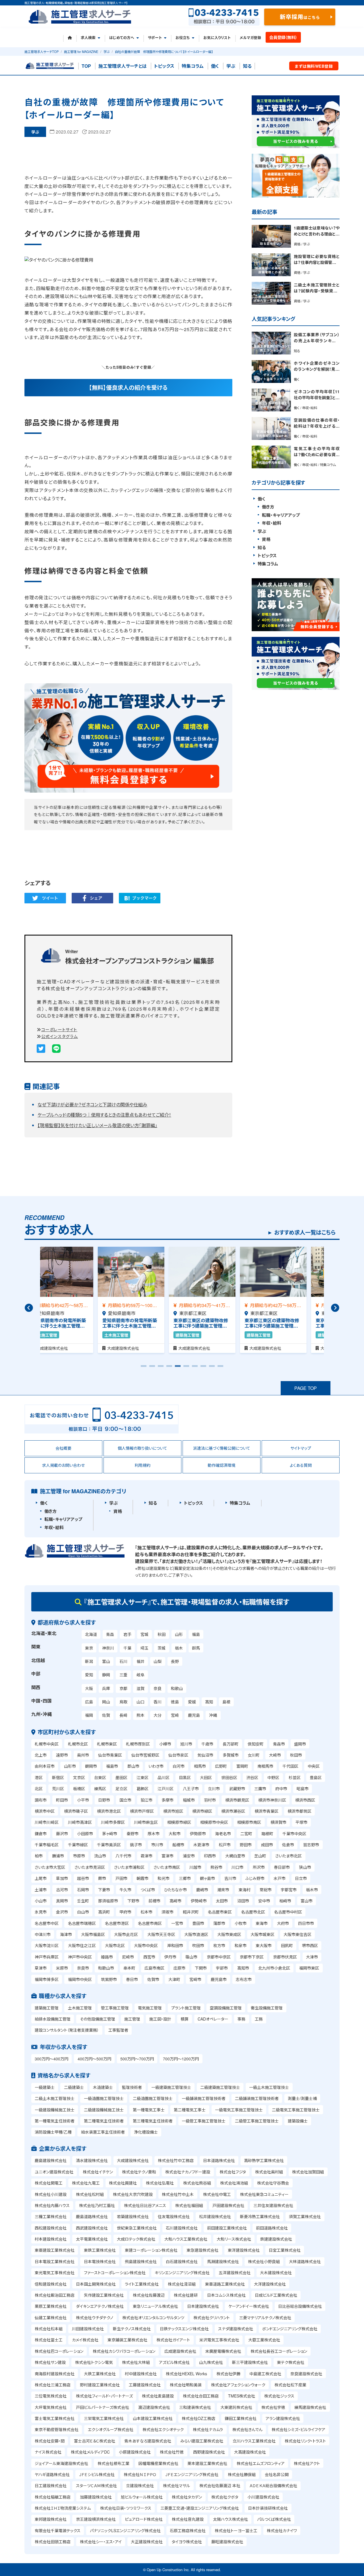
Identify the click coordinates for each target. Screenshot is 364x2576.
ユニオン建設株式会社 (54, 2172)
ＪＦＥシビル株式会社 (97, 2474)
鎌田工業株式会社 (241, 2418)
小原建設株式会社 (135, 2452)
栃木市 (312, 1890)
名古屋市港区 (117, 1923)
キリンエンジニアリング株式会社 (182, 2273)
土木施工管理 (80, 2008)
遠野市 (62, 1755)
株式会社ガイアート (173, 2340)
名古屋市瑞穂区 (82, 1923)
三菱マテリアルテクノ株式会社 (265, 2317)
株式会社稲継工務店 (53, 2497)
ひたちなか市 (175, 1890)
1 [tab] (144, 1368)
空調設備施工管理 (226, 2008)
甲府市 (125, 1912)
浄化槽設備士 (146, 2132)
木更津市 (201, 1845)
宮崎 (175, 1715)
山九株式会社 (211, 2362)
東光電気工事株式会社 (55, 2273)
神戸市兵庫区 (47, 1957)
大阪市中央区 (146, 1945)
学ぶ (106, 52)
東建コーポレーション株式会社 (151, 2250)
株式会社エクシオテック (163, 2429)
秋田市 (296, 1755)
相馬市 (200, 1766)
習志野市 (311, 1845)
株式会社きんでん (247, 2429)
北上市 (41, 1755)
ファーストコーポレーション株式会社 (115, 2273)
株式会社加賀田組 (308, 2172)
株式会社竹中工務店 (176, 2160)
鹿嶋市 (202, 1890)
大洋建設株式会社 (270, 2284)
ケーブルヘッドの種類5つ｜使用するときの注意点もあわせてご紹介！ (104, 1115)
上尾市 (41, 1878)
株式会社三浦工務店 (53, 2385)
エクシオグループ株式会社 (111, 2429)
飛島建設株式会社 (141, 2261)
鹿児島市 (219, 1979)
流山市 (100, 1856)
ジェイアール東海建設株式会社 (61, 2463)
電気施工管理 (150, 2008)
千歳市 (207, 1744)
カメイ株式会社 (85, 2340)
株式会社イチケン (98, 2172)
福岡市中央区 (80, 1979)
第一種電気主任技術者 (55, 2121)
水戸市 (280, 1878)
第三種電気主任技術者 (153, 2121)
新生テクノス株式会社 (132, 2329)
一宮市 (177, 1923)
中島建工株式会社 (265, 2374)
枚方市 (219, 1945)
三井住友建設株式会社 (273, 2205)
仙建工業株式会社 (51, 2317)
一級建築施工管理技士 (171, 2087)
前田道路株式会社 (272, 2228)
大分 (158, 1715)
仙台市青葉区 (110, 1755)
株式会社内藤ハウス (52, 2205)
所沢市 (259, 1867)
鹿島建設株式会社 (51, 2160)
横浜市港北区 (109, 1811)
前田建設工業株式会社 (227, 2228)
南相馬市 (265, 1766)
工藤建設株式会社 (145, 2385)
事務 (241, 2019)
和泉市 (241, 1945)
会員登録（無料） (283, 37)
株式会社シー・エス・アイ (101, 2542)
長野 (175, 1661)
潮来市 (223, 1890)
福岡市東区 (309, 1968)
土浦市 (41, 1890)
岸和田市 (175, 1945)
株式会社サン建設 (50, 2362)
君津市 (146, 1856)
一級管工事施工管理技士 (204, 2121)
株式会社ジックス (279, 2396)
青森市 (279, 1744)
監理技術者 (132, 2087)
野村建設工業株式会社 (100, 2385)
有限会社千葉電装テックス (58, 2530)
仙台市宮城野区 (145, 1755)
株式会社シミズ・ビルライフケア (298, 2429)
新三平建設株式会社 (250, 2362)
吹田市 (198, 1945)
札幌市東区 (107, 1744)
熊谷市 (216, 1867)
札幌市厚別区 (138, 1744)
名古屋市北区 (253, 1912)
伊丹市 (170, 1957)
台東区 (100, 1777)
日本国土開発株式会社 (96, 2284)
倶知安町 (256, 1744)
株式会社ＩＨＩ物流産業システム (63, 2508)
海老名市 (223, 1833)
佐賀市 (153, 1979)
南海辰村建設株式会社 (55, 2374)
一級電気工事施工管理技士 (239, 2110)
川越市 (195, 1867)
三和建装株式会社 (195, 2407)
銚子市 (136, 1845)
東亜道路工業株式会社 (225, 2284)
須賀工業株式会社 (305, 2216)
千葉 (127, 1648)
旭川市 (186, 1744)
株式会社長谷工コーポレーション (279, 2351)
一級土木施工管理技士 (269, 2087)
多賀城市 (231, 1755)
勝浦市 (58, 1856)
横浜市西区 (305, 1800)
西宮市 (149, 1957)
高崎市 (175, 1901)
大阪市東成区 (229, 1934)
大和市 (175, 1833)
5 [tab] (178, 1368)
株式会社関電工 (49, 2183)
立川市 (214, 1789)
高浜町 (104, 1912)
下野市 (133, 1901)
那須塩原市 (108, 1901)
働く (215, 66)
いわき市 (156, 1766)
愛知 (89, 1675)
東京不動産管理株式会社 (57, 2429)
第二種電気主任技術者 (104, 2121)
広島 (89, 1702)
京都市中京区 (219, 1957)
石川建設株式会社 (182, 2228)
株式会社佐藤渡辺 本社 (220, 2485)
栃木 (179, 1648)
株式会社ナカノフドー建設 (188, 2172)
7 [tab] (195, 1368)
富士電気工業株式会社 (55, 2418)
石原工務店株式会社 (188, 2530)
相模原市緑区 (179, 1822)
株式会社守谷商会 (273, 2183)
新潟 (89, 1661)
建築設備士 (298, 2121)
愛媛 (192, 1702)
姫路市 (107, 1957)
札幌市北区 (78, 1744)
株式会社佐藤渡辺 (149, 2295)
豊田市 (198, 1923)
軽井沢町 (191, 1912)
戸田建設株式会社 (228, 2205)
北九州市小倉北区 (274, 1968)
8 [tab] (203, 1368)
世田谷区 (229, 1777)
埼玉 (144, 1648)
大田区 (206, 1777)
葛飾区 (142, 1789)
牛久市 (125, 1890)
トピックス (164, 66)
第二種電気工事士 (190, 2110)
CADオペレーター (213, 2019)
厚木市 (154, 1833)
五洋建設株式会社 (235, 2273)
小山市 (41, 1901)
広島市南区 (154, 1968)
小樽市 (165, 1744)
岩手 (127, 1634)
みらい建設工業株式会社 (202, 2441)
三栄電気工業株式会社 (104, 2418)
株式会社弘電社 (160, 2183)
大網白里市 (235, 1856)
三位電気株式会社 (51, 2396)
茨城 (162, 1648)
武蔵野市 (237, 1789)
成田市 (267, 1845)
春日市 (132, 1979)
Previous (29, 1308)
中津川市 (43, 1934)
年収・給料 (272, 523)
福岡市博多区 (47, 1979)
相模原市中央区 (214, 1822)
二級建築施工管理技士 (220, 2087)
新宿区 (58, 1777)
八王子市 (191, 1789)
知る (247, 66)
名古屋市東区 (220, 1912)
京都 (123, 1688)
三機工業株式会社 (51, 2216)
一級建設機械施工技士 (55, 2110)
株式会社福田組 (189, 2205)
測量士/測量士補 (302, 2098)
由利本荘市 (45, 1766)
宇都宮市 (289, 1890)
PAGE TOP (306, 1388)
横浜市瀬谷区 (233, 1811)
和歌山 (177, 1688)
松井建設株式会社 (215, 2216)
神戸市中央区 (80, 1957)
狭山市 (305, 1867)
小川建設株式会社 (263, 2497)
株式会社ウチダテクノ (95, 2317)
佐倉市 (288, 1845)
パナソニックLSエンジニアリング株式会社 (125, 2530)
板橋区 (79, 1789)
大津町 (174, 1979)
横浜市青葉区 (266, 1811)
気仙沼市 (205, 1755)
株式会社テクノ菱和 (139, 2172)
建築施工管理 (47, 2008)
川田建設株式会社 (88, 2329)
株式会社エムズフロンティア (261, 2463)
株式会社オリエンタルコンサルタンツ (153, 2317)
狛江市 (146, 1800)
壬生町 (83, 1901)
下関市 (201, 1968)
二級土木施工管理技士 (55, 2098)
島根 (226, 1702)
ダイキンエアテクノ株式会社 (100, 2306)
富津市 (167, 1856)
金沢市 (62, 1912)
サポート (155, 38)
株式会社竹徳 (172, 2452)
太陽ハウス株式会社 (230, 2519)
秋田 (162, 1634)
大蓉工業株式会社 (264, 2340)
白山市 (83, 1912)
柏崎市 (285, 1901)
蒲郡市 (219, 1923)
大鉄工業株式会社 (100, 2374)
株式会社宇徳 (273, 2407)
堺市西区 (310, 1945)
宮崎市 (195, 1979)
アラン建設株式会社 (283, 2418)
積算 (185, 2019)
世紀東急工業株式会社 (137, 2228)
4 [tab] (169, 1368)
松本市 (146, 1912)
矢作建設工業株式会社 (104, 2295)
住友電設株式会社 (174, 2216)
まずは (314, 66)
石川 (123, 1661)
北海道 (91, 1634)
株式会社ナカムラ (208, 2429)
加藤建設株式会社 (96, 2497)
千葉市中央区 (294, 1833)
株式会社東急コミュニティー (264, 2194)
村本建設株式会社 (51, 2239)
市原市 (79, 1856)
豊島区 (316, 1777)
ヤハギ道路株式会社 (52, 2474)
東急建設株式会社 (202, 2250)
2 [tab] (152, 1368)
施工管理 (132, 2019)
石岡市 (83, 1890)
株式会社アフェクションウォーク (238, 2385)
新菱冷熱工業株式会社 (260, 2216)
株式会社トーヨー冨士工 (236, 2530)
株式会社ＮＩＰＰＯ (140, 2474)
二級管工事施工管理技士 (257, 2121)
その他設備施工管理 (98, 2019)
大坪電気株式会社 (51, 2407)
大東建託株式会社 (236, 2407)
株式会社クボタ (225, 2497)
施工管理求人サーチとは (123, 66)
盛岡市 (300, 1744)
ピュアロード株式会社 (144, 2519)
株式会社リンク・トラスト (305, 2441)
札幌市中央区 (47, 1744)
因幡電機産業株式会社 (158, 2463)
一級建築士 (45, 2087)
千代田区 (290, 1766)
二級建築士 (74, 2087)
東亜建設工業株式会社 (55, 2250)
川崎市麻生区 (146, 1822)
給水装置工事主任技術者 (103, 2132)
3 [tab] (161, 1368)
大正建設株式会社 (147, 2542)
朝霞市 (142, 1878)
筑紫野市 (109, 1979)
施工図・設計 (160, 2019)
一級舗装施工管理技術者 (204, 2098)
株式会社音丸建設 (188, 2519)
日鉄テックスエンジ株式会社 (184, 2329)
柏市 (39, 1856)
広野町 (221, 1766)
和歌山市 (106, 1968)
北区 (39, 1789)
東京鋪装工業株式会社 (127, 2340)
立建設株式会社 (140, 2485)
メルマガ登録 (250, 38)
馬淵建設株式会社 (223, 2261)
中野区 (273, 1777)
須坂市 (167, 1912)
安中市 (264, 1901)
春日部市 (282, 1867)
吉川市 (230, 1878)
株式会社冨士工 (49, 2340)
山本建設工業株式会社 (153, 2418)
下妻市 (104, 1890)
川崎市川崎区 (47, 1822)
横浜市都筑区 (299, 1811)
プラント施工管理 (186, 2008)
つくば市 (148, 1890)
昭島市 (303, 1789)
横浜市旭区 (173, 1811)
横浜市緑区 (202, 1811)
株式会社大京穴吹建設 (133, 2194)
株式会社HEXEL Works (186, 2374)
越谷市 (83, 1878)
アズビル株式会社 (174, 2362)
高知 (209, 1702)
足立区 (121, 1789)
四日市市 (306, 1923)
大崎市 (275, 1755)
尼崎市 (128, 1957)
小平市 (83, 1800)
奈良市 (83, 1968)
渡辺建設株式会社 (154, 2407)
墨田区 (121, 1777)
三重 (123, 1675)
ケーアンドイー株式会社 (249, 2306)
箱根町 (267, 1833)
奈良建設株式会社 (306, 2374)
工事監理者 (118, 2030)
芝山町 (260, 1856)
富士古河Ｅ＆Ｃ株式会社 (95, 2441)
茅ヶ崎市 (110, 1833)
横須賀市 (278, 1822)
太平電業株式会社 (92, 2239)
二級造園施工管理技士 (153, 2098)
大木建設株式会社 (276, 2273)
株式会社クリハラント (212, 2317)
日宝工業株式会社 (285, 2250)
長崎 (123, 1715)
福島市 (112, 1766)
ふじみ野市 (255, 1878)
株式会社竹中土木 (178, 2194)
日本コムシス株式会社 (226, 2295)
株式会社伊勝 (228, 2374)
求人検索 (88, 38)
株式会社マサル (176, 2485)
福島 (196, 1634)
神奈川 (108, 1648)
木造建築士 (103, 2087)
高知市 (243, 1968)
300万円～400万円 (51, 2059)
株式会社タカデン (187, 2497)
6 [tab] (186, 1368)
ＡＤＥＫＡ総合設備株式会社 (273, 2485)
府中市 (281, 1789)
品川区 (164, 1777)
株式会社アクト (307, 2463)
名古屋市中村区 (288, 1912)
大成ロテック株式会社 (136, 2239)
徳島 (175, 1702)
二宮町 (246, 1833)
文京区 (79, 1777)
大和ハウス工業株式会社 (186, 2239)
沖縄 (213, 1715)
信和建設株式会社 (51, 2284)
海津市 (66, 1934)
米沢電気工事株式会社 (219, 2340)
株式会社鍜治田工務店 (55, 2295)
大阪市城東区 (262, 1934)
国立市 (125, 1800)
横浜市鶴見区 (237, 1800)
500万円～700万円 (137, 2059)
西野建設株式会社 (209, 2452)
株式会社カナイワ (282, 2530)
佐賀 (106, 1715)
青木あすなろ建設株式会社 (148, 2441)
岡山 (106, 1702)
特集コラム (193, 66)
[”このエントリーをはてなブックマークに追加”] (140, 898)
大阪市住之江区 (82, 1945)
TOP (86, 66)
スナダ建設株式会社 (236, 2329)
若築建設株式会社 (133, 2216)
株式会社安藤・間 (50, 2441)
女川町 (254, 1755)
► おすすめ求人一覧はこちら (301, 1232)
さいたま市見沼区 (90, 1867)
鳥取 (123, 1702)
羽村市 (210, 1800)
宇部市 (222, 1968)
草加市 (62, 1878)
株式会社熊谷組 (197, 2183)
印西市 (210, 1856)
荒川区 (58, 1789)
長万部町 (231, 1744)
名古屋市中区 (47, 1923)
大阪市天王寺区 (161, 1934)
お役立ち (183, 38)
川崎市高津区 (80, 1822)
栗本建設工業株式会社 (207, 2463)
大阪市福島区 (93, 1934)
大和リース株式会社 (234, 2239)
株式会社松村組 (90, 2194)
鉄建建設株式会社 (276, 2239)
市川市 (157, 1845)
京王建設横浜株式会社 (96, 2519)
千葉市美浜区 (109, 1845)
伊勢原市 (198, 1833)
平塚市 (301, 1822)
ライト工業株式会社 (142, 2284)
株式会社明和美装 (186, 2385)
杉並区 (295, 1777)
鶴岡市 (91, 1766)
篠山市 (191, 1957)
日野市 (104, 1800)
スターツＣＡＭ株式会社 (96, 2485)
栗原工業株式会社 (51, 2306)
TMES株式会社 (242, 2396)
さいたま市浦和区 (129, 1867)
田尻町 (287, 1945)
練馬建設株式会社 (310, 2407)
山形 (179, 1634)
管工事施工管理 (115, 2008)
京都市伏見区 (285, 1957)
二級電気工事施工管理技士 (296, 2110)
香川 (158, 1702)
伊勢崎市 (199, 1901)
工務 (259, 2019)
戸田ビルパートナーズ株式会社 (103, 2407)
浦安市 (189, 1856)
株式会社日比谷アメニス (145, 2205)
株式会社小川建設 (51, 2194)
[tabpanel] (76, 1300)
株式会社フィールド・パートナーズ (104, 2396)
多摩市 (167, 1800)
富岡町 (242, 1766)
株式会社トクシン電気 (94, 2362)
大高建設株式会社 (250, 2452)
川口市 (237, 1867)
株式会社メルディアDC (90, 2452)
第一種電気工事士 (149, 2110)
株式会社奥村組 (269, 2172)
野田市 (246, 1845)
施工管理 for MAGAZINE (81, 52)
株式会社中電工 (217, 2194)
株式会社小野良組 (264, 2261)
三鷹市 (260, 1789)
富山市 (307, 1901)
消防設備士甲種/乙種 (53, 2132)
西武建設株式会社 (92, 2228)
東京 (89, 1648)
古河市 (62, 1890)
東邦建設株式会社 (51, 2519)
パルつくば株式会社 (274, 2519)
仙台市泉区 (178, 1755)
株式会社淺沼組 (182, 2284)
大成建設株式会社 (133, 2160)
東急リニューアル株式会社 (155, 2306)
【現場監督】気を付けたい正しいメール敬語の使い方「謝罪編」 (97, 1125)
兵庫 (106, 1688)
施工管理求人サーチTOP (42, 52)
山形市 (70, 1766)
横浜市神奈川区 (272, 1800)
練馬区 (100, 1789)
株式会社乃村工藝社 (97, 2205)
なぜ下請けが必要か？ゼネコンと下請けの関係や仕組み (92, 1105)
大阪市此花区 (126, 1934)
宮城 (144, 1634)
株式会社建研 (186, 2295)
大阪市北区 (115, 1945)
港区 (39, 1777)
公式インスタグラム (60, 1036)
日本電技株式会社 (100, 2261)
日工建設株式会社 (51, 2485)
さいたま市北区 (288, 1856)
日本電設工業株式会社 (55, 2261)
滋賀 (140, 1688)
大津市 (312, 1957)
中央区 (314, 1766)
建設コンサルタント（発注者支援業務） (67, 2030)
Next (335, 1308)
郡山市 (133, 1766)
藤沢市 (62, 1833)
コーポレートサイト (59, 1029)
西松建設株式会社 (51, 2228)
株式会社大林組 (136, 2362)
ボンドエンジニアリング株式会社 (290, 2329)
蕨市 (102, 1878)
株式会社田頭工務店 (53, 2542)
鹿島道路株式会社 (92, 2216)
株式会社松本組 (49, 2329)
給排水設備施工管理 (53, 2019)
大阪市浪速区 (196, 1934)
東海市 (262, 1923)
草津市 (41, 1968)
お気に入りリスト (217, 38)
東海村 (245, 1890)
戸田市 (121, 1878)
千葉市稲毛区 (47, 1845)
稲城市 (189, 1800)
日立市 (301, 1878)
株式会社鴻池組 (234, 2183)
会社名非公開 (277, 2474)
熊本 (140, 1715)
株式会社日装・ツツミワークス (126, 2508)
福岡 (89, 1715)
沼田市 (243, 1901)
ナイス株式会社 (48, 2452)
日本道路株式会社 (219, 2160)
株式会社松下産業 (290, 2385)
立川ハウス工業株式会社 (254, 2441)
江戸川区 (166, 1789)
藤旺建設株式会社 (227, 2542)
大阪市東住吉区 (297, 1934)
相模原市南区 (249, 1822)
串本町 (129, 1968)
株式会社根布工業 (113, 2463)
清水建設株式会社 (92, 2160)
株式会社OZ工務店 (198, 2418)
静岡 (106, 1675)
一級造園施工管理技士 (104, 2098)
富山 (106, 1661)
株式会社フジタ (233, 2172)
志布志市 (244, 1979)
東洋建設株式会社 (244, 2250)
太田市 (222, 1901)
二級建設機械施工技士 (104, 2110)
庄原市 (179, 1968)
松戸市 (225, 1845)
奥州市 (83, 1755)
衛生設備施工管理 (267, 2008)
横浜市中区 (45, 1811)
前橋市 (154, 1901)
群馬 (196, 1648)
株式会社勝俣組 (242, 2474)
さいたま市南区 (167, 1867)
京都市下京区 (252, 1957)
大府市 (283, 1923)
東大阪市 (264, 1945)
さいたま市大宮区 (50, 1867)
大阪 (89, 1688)
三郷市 (185, 1878)
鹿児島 (194, 1715)
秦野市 (133, 1833)
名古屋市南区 (150, 1923)
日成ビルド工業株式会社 (276, 2295)
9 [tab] (212, 1368)
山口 (140, 1702)
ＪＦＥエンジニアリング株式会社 (192, 2474)
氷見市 (41, 1912)
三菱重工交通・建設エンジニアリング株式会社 (200, 2508)
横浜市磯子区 (76, 1811)
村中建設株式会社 (141, 2374)
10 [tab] (220, 1368)
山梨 (158, 1661)
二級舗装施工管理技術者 (257, 2098)
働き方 (268, 507)
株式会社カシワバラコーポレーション (124, 2351)
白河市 (179, 1766)
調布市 (41, 1800)
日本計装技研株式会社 (268, 2508)
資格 (266, 539)
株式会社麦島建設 (158, 2396)
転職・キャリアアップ (281, 515)
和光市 (164, 1878)
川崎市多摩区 (113, 1822)
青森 (110, 1634)
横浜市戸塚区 (142, 1811)
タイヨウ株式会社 (187, 2542)
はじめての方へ (122, 38)
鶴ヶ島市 (207, 1878)
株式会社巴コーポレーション (59, 2351)
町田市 (62, 1800)
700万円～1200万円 (181, 2059)
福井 (140, 1661)
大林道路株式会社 (305, 2261)
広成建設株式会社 (180, 2351)
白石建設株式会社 (182, 2261)
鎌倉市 (41, 1833)
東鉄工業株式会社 (100, 2250)
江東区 (142, 1777)
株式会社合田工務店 (201, 2396)
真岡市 (62, 1901)
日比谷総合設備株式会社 (300, 2306)
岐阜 (140, 1675)
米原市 (62, 1968)
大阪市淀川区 (47, 1945)
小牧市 (241, 1923)
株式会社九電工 (86, 2183)
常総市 (266, 1890)
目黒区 (185, 1777)
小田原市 (85, 1833)
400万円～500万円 (94, 2059)
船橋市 (178, 1845)
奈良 (158, 1688)
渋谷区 (252, 1777)
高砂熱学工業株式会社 (264, 2160)
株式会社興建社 (123, 2183)
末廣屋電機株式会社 (223, 2351)
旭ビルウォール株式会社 (142, 2497)
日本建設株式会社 (203, 2306)
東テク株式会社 (291, 2362)
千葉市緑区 (78, 1845)
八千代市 (123, 1856)
